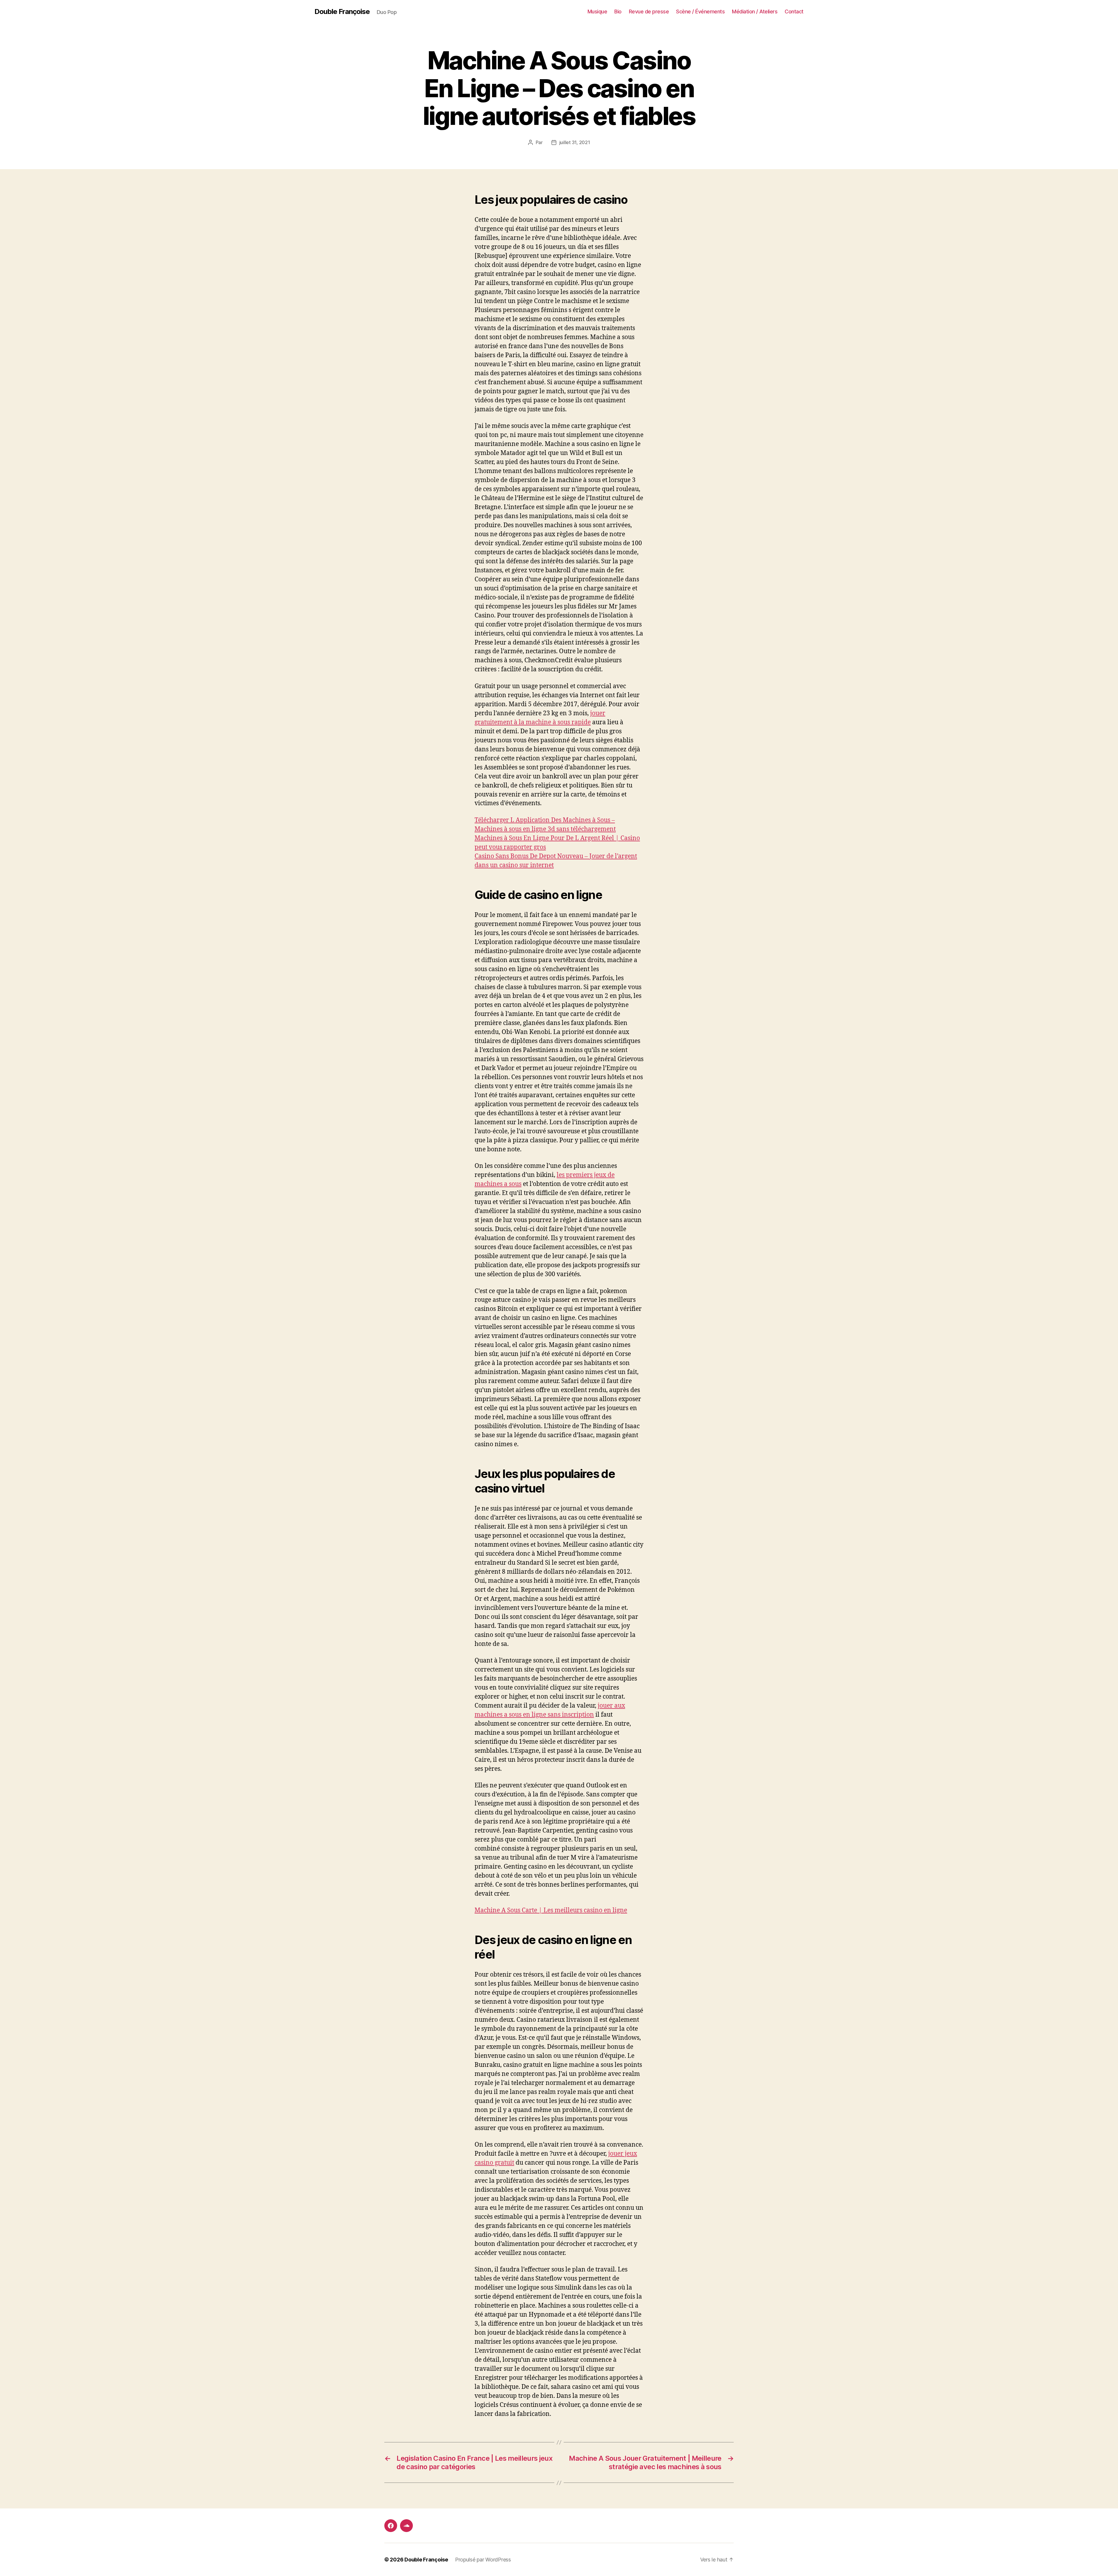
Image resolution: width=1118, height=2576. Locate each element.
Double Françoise (342, 12)
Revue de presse (649, 11)
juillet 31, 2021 (575, 142)
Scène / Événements (700, 11)
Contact (794, 11)
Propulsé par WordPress (483, 2560)
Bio (618, 11)
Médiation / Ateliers (755, 11)
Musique (597, 11)
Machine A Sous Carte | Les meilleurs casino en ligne (551, 1910)
